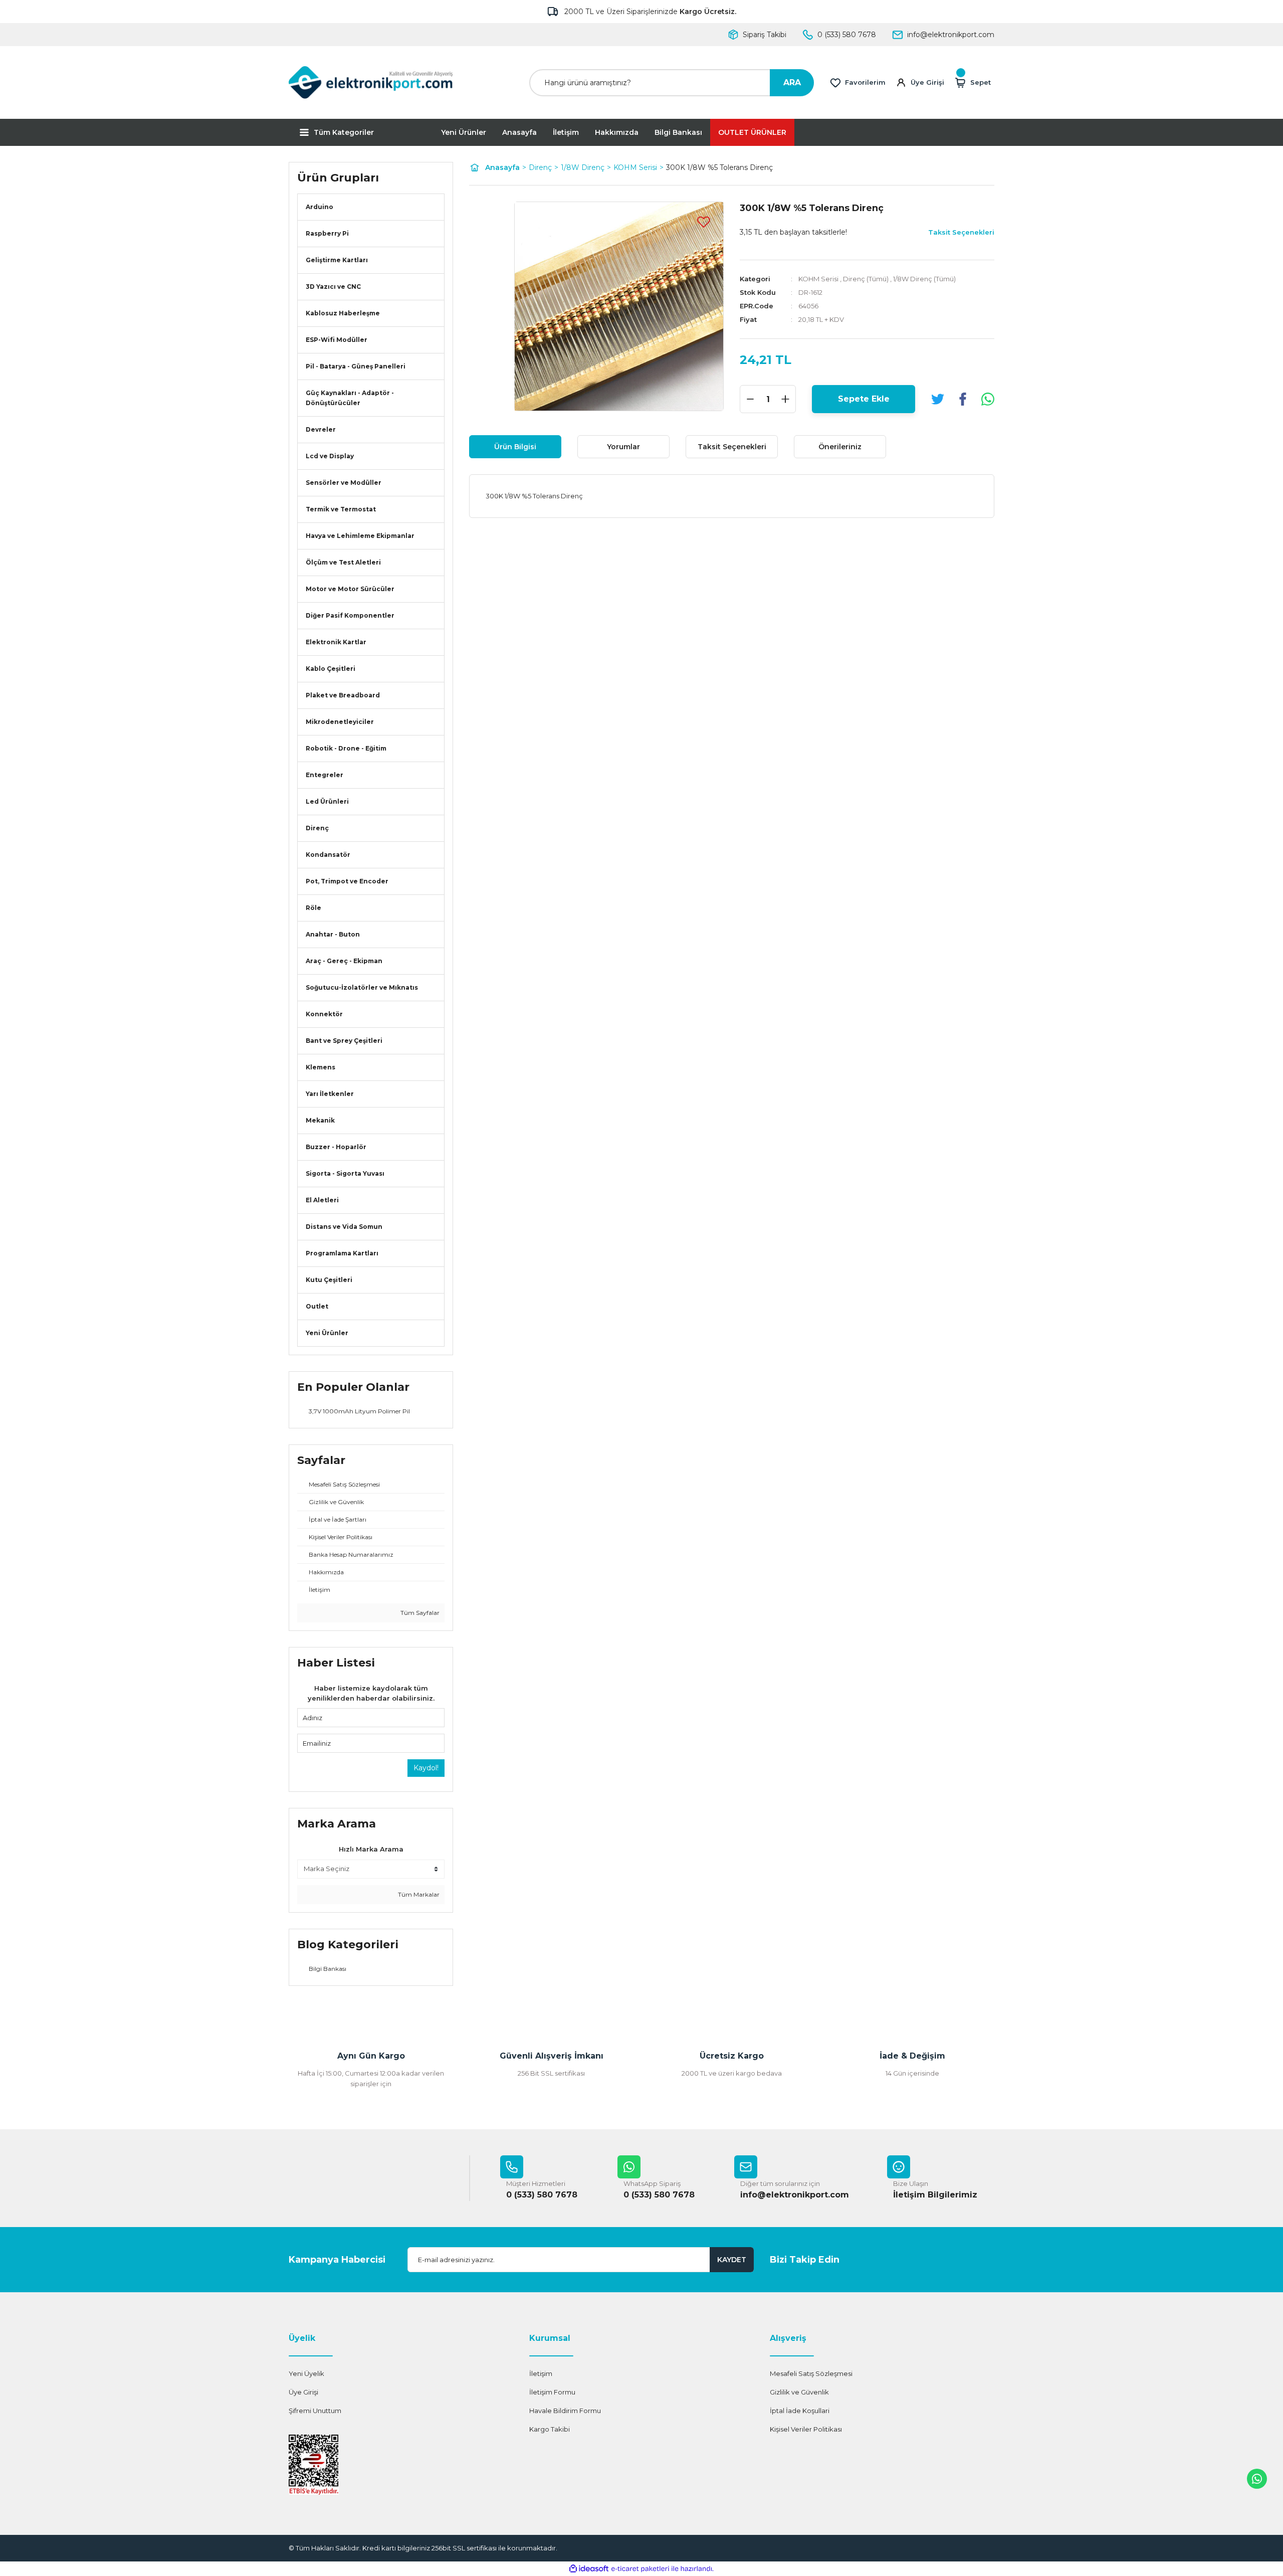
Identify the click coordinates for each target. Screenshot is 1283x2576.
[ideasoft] (589, 2569)
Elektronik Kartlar (336, 642)
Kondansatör (328, 855)
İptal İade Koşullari (800, 2411)
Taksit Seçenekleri (732, 447)
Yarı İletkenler (330, 1094)
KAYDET (732, 2260)
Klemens (320, 1067)
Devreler (321, 429)
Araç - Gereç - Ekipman (344, 961)
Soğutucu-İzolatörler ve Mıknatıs (362, 987)
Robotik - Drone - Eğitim (346, 748)
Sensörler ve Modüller (344, 483)
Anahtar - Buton (333, 934)
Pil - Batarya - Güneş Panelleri (356, 366)
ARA (792, 82)
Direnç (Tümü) (866, 279)
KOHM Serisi (818, 279)
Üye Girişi (303, 2392)
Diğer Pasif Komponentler (350, 615)
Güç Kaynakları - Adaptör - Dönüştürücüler (350, 398)
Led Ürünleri (327, 801)
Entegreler (325, 775)
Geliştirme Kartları (337, 260)
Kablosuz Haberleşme (343, 313)
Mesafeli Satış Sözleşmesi (811, 2373)
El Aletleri (322, 1200)
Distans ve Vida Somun (344, 1227)
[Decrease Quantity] (750, 399)
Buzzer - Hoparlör (336, 1147)
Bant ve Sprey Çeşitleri (344, 1041)
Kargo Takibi (550, 2429)
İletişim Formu (552, 2392)
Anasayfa (519, 132)
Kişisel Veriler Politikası (806, 2429)
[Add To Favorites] (704, 222)
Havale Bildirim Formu (565, 2411)
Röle (313, 908)
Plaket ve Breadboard (343, 695)
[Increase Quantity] (785, 399)
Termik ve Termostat (341, 509)
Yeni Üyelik (306, 2373)
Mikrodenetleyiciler (340, 722)
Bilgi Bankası (678, 132)
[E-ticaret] (640, 2569)
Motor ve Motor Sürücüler (350, 589)
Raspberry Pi (327, 233)
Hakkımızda (617, 132)
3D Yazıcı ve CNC (333, 287)
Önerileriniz (840, 447)
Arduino (319, 207)
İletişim (566, 132)
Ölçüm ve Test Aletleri (343, 562)
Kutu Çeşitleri (329, 1280)
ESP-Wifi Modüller (337, 340)
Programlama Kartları (342, 1253)
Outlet (317, 1306)
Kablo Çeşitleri (331, 669)
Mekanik (320, 1120)
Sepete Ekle (864, 399)
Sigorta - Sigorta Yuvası (345, 1173)
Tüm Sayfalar (419, 1613)
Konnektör (324, 1014)
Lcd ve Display (330, 456)
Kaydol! (426, 1768)
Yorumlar (623, 447)
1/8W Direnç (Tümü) (924, 279)
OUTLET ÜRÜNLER (752, 132)
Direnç (317, 828)
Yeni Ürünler (464, 132)
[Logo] (371, 82)
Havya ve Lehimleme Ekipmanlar (360, 536)
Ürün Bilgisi (515, 447)
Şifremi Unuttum (315, 2411)
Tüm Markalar (418, 1894)
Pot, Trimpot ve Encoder (347, 881)
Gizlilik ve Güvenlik (799, 2392)
